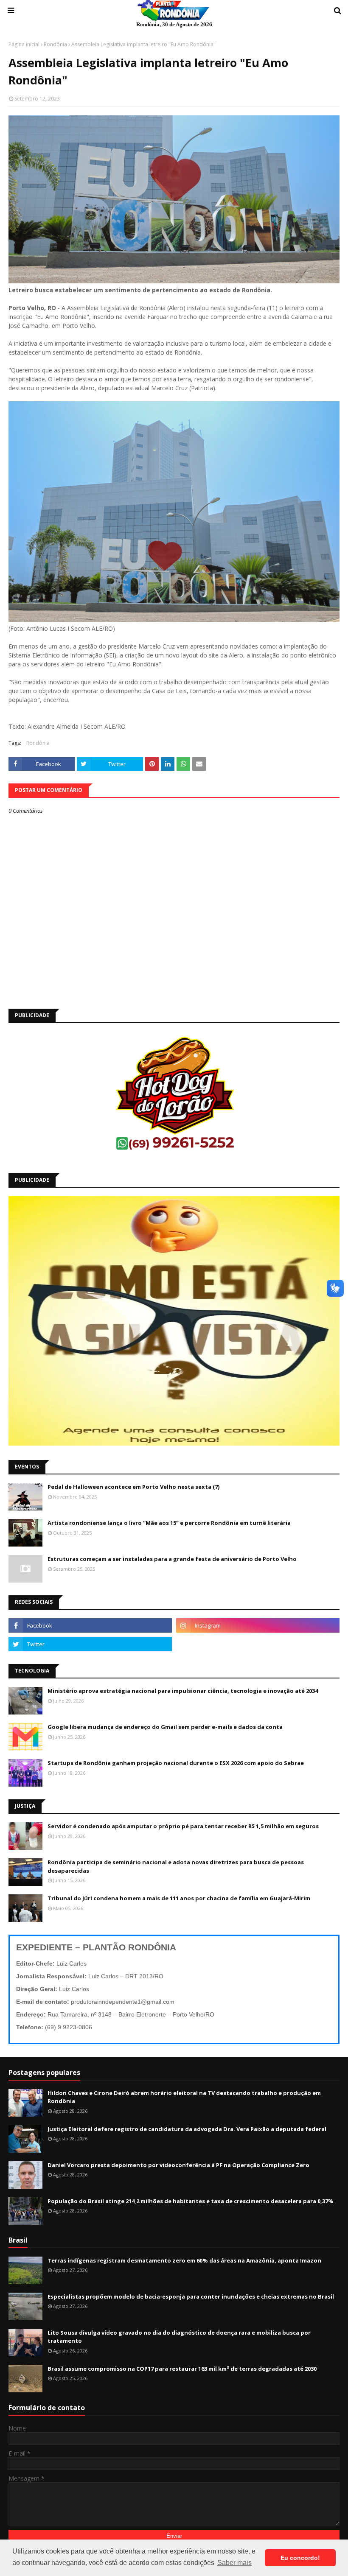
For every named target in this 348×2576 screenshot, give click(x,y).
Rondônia (55, 44)
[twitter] (90, 1644)
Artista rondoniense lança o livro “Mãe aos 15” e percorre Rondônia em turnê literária (169, 1523)
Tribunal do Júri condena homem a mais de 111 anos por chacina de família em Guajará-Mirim (179, 1898)
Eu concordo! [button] (300, 2558)
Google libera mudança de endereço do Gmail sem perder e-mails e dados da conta (165, 1727)
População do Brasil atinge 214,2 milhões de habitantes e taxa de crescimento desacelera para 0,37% (191, 2201)
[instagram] (258, 1625)
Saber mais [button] (234, 2563)
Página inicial (24, 44)
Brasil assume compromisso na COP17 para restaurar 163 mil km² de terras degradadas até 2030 (182, 2369)
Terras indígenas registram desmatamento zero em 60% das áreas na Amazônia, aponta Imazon (184, 2260)
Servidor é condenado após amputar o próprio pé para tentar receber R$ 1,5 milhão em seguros (183, 1826)
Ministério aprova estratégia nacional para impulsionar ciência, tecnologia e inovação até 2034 (183, 1691)
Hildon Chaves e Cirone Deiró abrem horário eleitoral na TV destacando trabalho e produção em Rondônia (184, 2097)
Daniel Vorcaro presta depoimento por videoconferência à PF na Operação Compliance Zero (178, 2165)
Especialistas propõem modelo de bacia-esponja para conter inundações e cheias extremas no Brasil (191, 2296)
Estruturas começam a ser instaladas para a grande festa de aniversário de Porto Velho (172, 1559)
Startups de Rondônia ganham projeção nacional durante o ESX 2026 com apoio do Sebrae (176, 1763)
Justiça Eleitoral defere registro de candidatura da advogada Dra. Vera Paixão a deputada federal (187, 2129)
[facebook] (90, 1625)
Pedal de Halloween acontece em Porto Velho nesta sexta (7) (133, 1487)
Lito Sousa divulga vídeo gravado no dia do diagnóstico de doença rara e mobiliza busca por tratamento (179, 2337)
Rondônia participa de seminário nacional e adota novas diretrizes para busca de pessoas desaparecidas (176, 1866)
